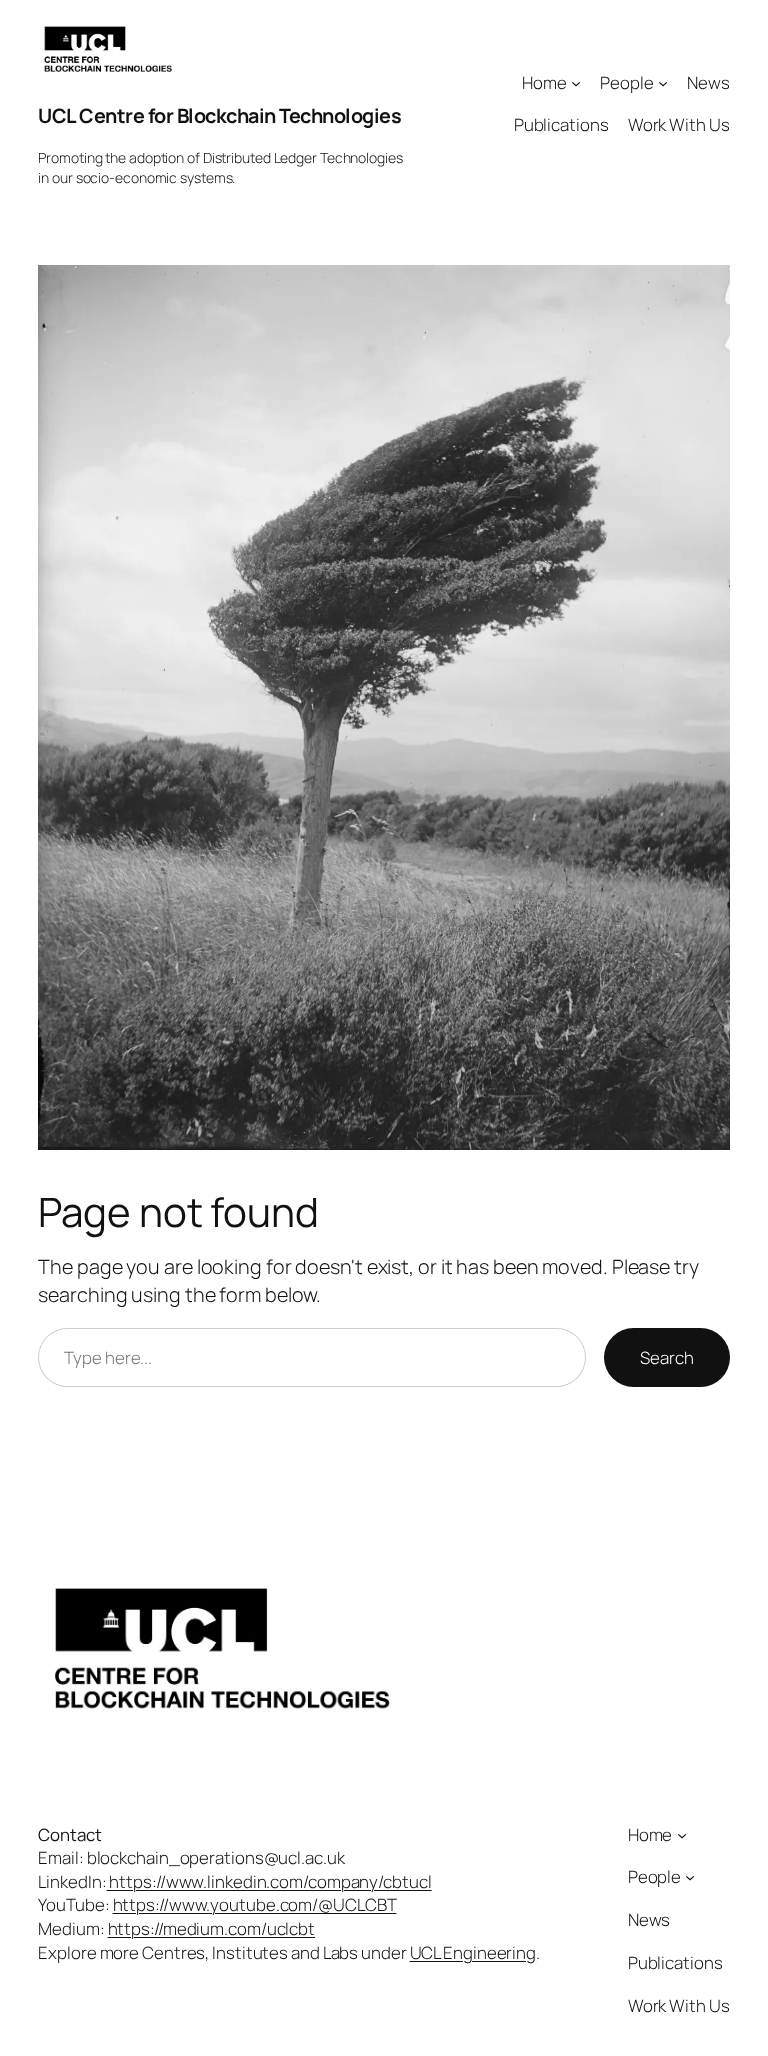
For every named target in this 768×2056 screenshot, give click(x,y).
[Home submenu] (576, 82)
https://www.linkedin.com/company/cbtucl (269, 1881)
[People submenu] (663, 82)
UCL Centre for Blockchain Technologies (219, 115)
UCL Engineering (473, 1952)
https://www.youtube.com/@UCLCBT (255, 1904)
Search (666, 1357)
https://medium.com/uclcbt (212, 1928)
